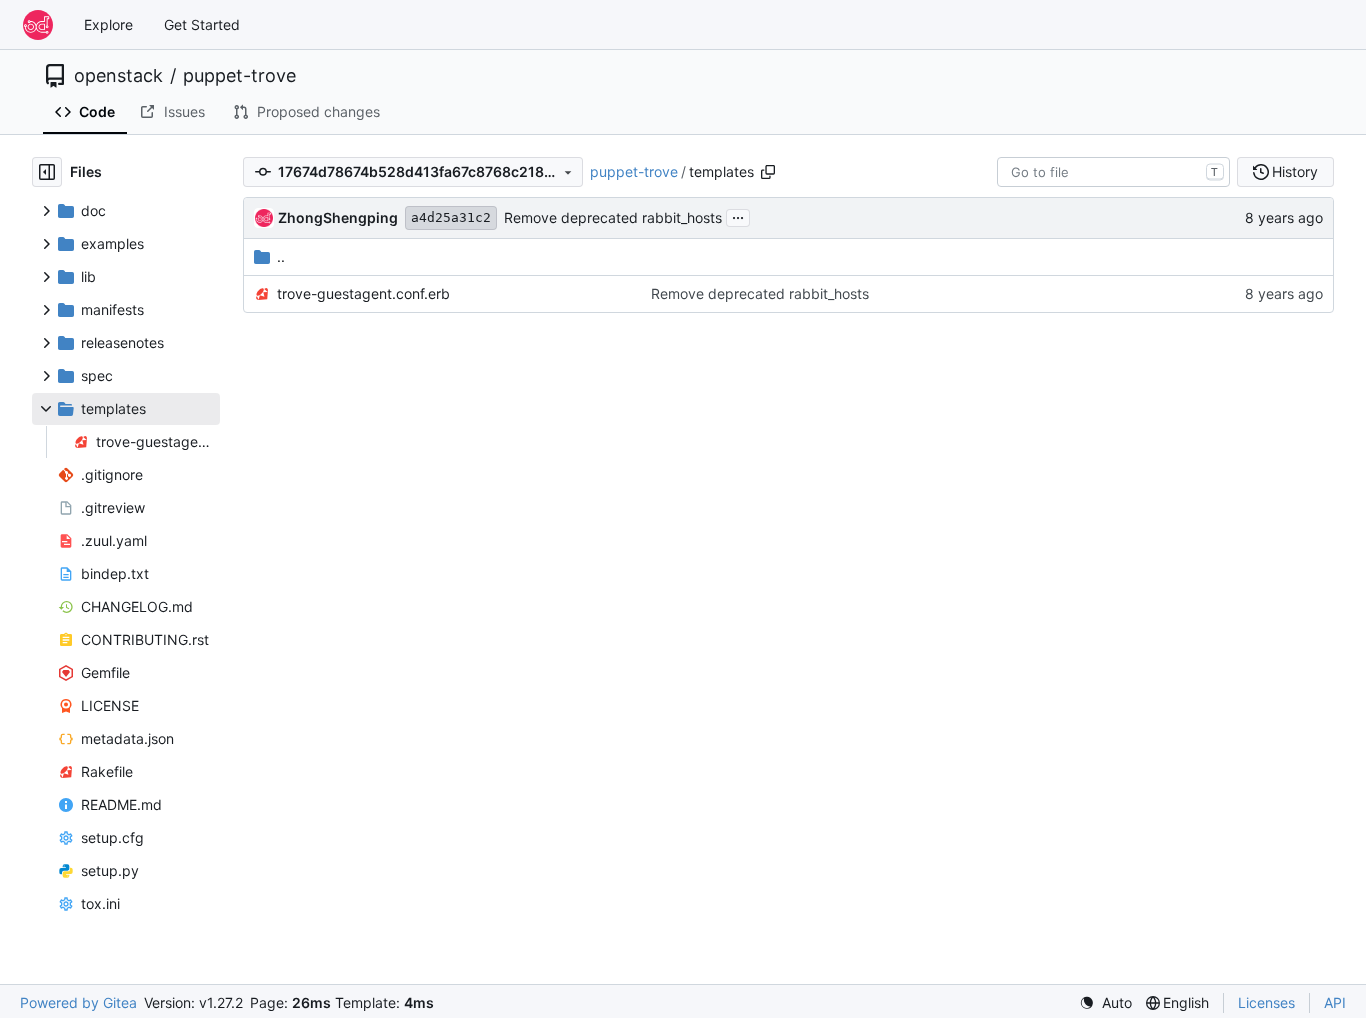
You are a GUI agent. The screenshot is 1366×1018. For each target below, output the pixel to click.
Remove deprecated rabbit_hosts (613, 217)
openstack (118, 76)
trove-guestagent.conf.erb (363, 293)
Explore (108, 24)
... (738, 215)
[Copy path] (768, 172)
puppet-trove (239, 76)
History (1295, 171)
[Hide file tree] (47, 172)
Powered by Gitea (78, 1002)
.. (281, 256)
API (1335, 1002)
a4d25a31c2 (451, 217)
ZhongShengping (338, 217)
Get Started (202, 24)
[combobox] (1113, 172)
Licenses (1266, 1002)
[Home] (38, 25)
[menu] (1105, 1002)
